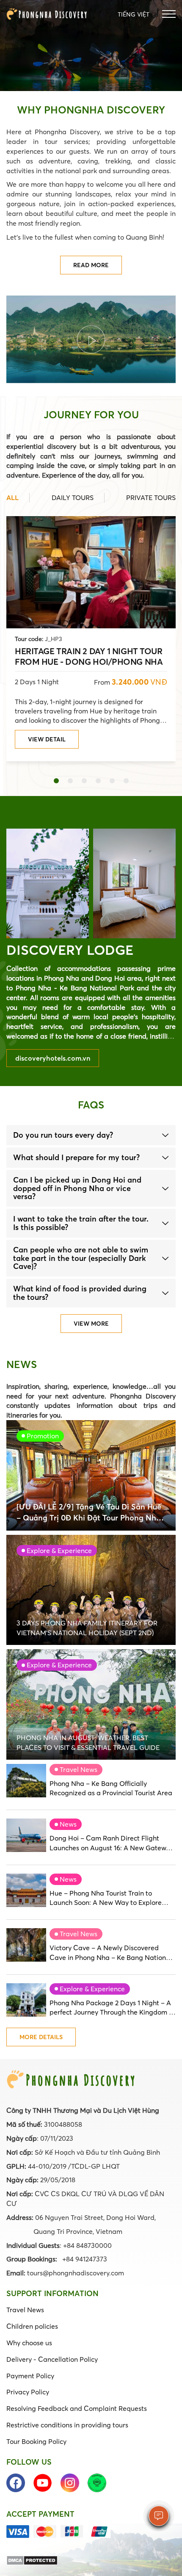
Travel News (79, 1769)
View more (91, 1324)
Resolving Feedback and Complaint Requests (77, 2408)
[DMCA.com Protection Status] (32, 2559)
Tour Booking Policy (36, 2441)
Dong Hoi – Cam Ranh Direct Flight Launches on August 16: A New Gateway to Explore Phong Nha (112, 1843)
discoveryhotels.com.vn (53, 1058)
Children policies (32, 2326)
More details (41, 2037)
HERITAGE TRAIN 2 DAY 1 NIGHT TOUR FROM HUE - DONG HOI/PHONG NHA (89, 656)
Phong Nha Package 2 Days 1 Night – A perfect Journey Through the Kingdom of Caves (112, 2008)
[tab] (91, 1135)
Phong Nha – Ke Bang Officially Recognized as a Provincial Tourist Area (111, 1788)
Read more (91, 265)
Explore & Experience (92, 1989)
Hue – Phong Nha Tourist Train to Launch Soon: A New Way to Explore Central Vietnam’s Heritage (106, 1898)
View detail (47, 739)
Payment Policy (30, 2376)
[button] (56, 781)
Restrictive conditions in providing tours (67, 2425)
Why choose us (29, 2343)
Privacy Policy (28, 2392)
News (68, 1824)
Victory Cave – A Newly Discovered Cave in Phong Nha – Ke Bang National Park (111, 1953)
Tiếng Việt (134, 14)
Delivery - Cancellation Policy (52, 2359)
